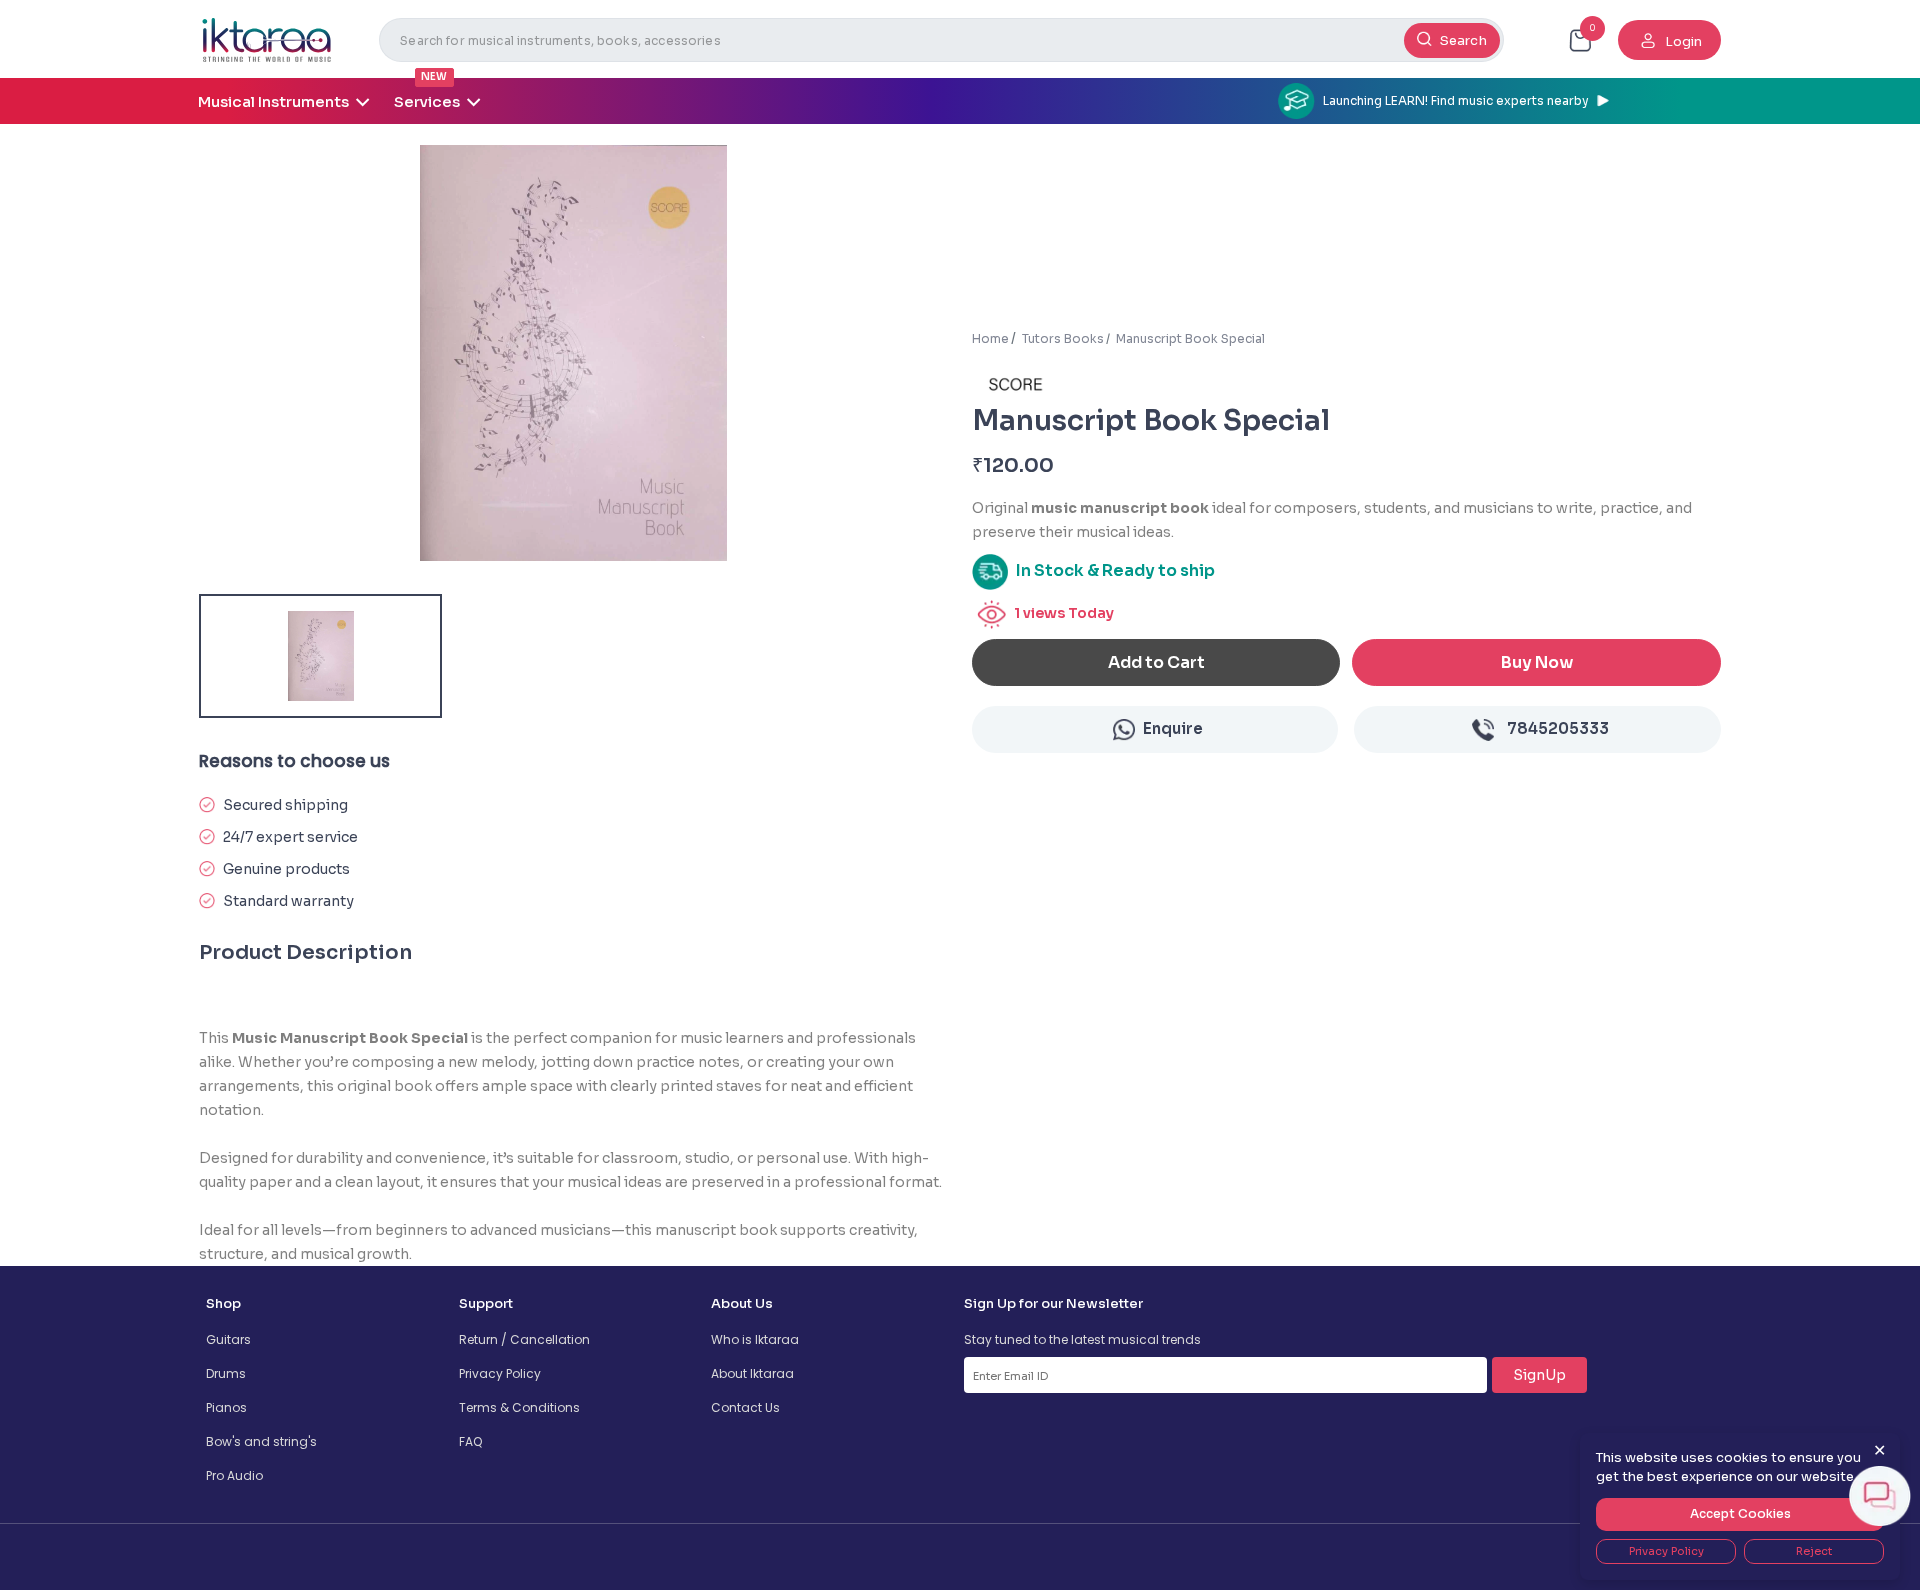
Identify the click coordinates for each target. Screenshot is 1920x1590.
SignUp (1539, 1375)
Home (990, 338)
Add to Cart (1156, 662)
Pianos (226, 1407)
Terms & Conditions (519, 1407)
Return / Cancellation (524, 1339)
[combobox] (941, 40)
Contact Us (745, 1407)
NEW (434, 76)
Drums (226, 1373)
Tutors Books (1063, 338)
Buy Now (1537, 662)
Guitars (228, 1339)
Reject (1814, 1551)
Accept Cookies (1740, 1513)
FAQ (470, 1441)
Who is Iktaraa (755, 1339)
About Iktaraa (752, 1373)
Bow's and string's (261, 1441)
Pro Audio (234, 1475)
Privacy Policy (500, 1373)
